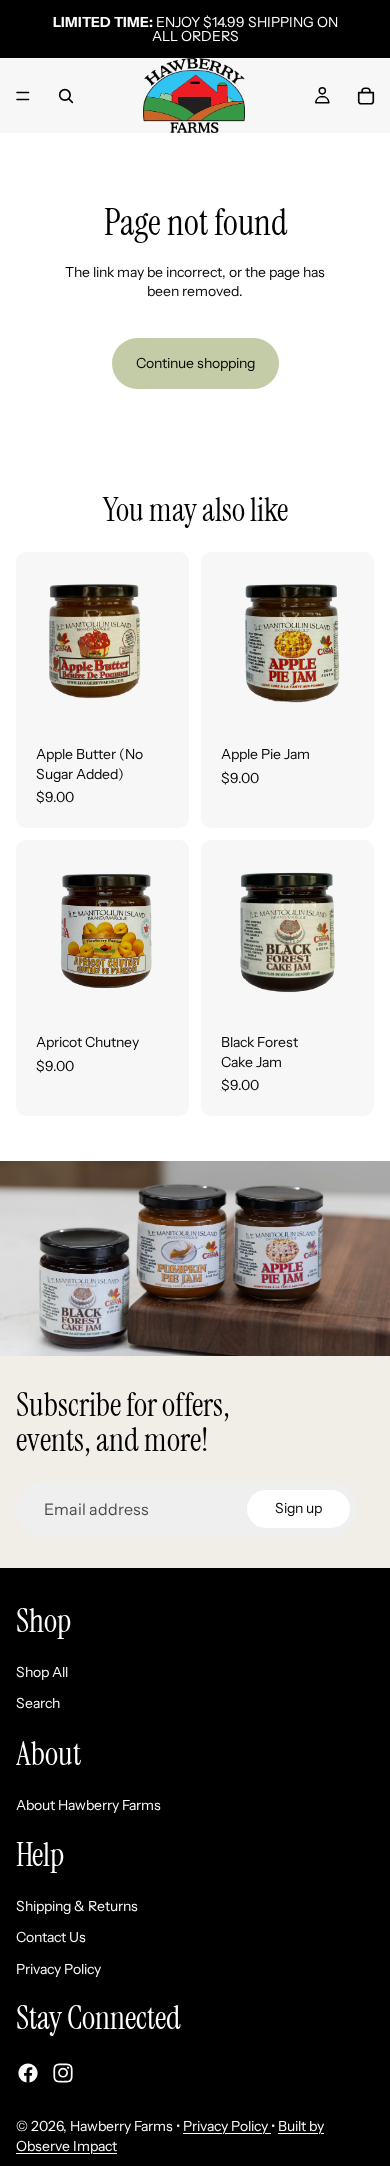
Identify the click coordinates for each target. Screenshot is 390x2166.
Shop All (42, 1672)
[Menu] (23, 96)
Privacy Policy (58, 1969)
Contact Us (51, 1938)
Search (38, 1704)
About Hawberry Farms (88, 1805)
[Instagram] (63, 2073)
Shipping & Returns (77, 1906)
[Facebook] (28, 2073)
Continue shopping (195, 363)
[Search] (66, 96)
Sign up (298, 1508)
